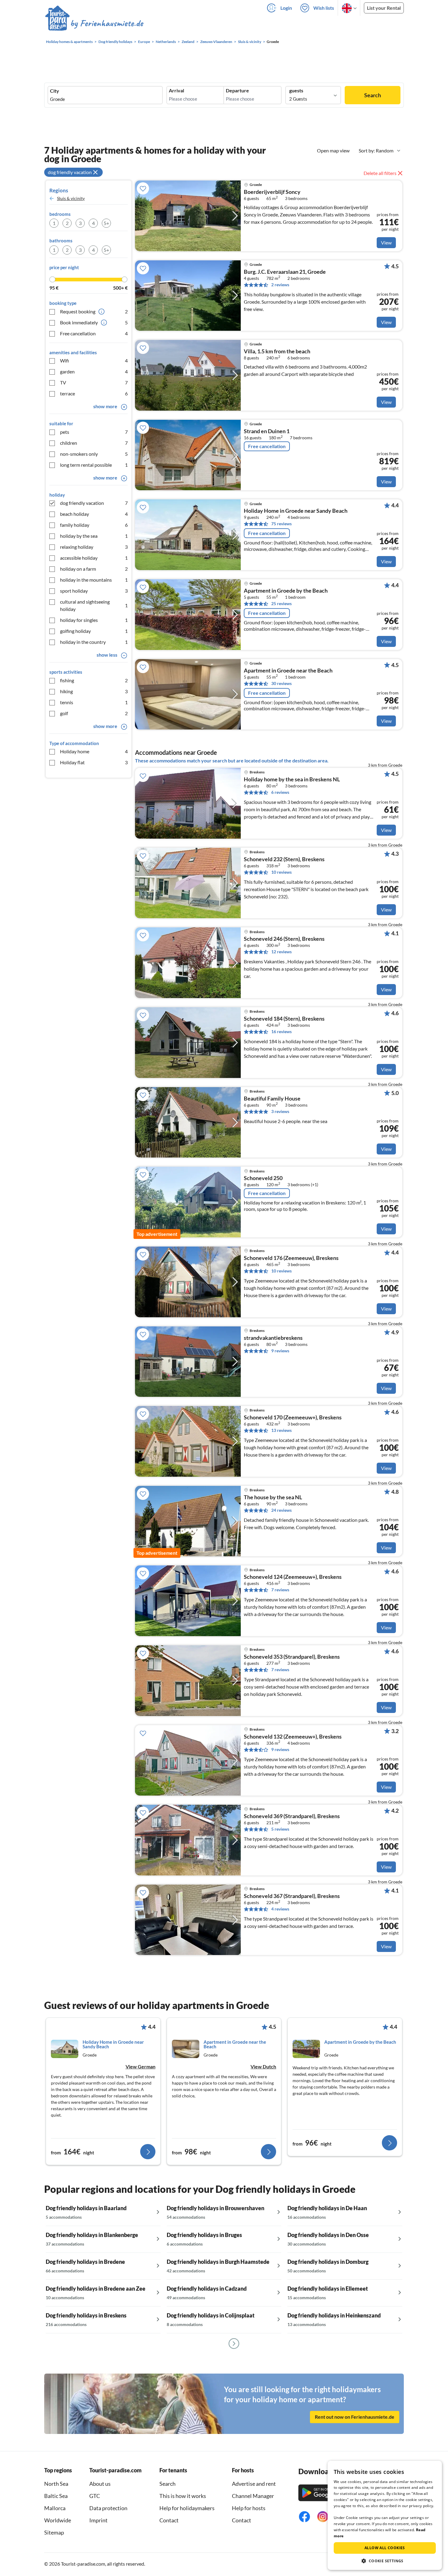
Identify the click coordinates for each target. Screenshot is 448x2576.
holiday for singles (94, 620)
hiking (94, 691)
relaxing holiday (94, 547)
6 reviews (280, 792)
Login (286, 8)
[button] (385, 2561)
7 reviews (280, 1590)
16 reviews (281, 1031)
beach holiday (94, 514)
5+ (106, 223)
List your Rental (384, 8)
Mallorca (55, 2508)
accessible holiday (94, 558)
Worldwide (58, 2520)
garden (94, 371)
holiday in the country (94, 642)
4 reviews (280, 1909)
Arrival (176, 91)
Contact (169, 2520)
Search (373, 95)
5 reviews (280, 1829)
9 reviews (280, 1351)
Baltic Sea (56, 2496)
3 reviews (280, 1111)
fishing (94, 680)
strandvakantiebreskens (273, 1338)
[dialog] (385, 2515)
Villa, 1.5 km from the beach (277, 351)
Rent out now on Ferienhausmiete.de (355, 2417)
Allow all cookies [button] (385, 2548)
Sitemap (54, 2532)
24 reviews (281, 1510)
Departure (237, 91)
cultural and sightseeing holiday (94, 605)
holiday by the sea (94, 536)
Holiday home (94, 751)
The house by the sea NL (273, 1497)
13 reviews (281, 1430)
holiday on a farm (94, 569)
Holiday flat (94, 762)
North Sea (56, 2484)
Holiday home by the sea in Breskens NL (292, 780)
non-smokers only (94, 454)
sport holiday (94, 591)
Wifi (94, 360)
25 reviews (281, 603)
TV (94, 382)
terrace (94, 393)
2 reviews (280, 285)
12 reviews (281, 952)
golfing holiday (94, 631)
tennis (94, 702)
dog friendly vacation (94, 503)
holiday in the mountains (94, 580)
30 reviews (281, 683)
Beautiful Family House (272, 1099)
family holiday (94, 525)
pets (94, 432)
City (55, 91)
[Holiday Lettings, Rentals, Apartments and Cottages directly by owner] (94, 24)
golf (94, 713)
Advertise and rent (254, 2484)
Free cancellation (94, 333)
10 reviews (281, 872)
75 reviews (281, 524)
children (94, 443)
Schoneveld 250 (263, 1178)
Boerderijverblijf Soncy (272, 192)
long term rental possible (94, 465)
